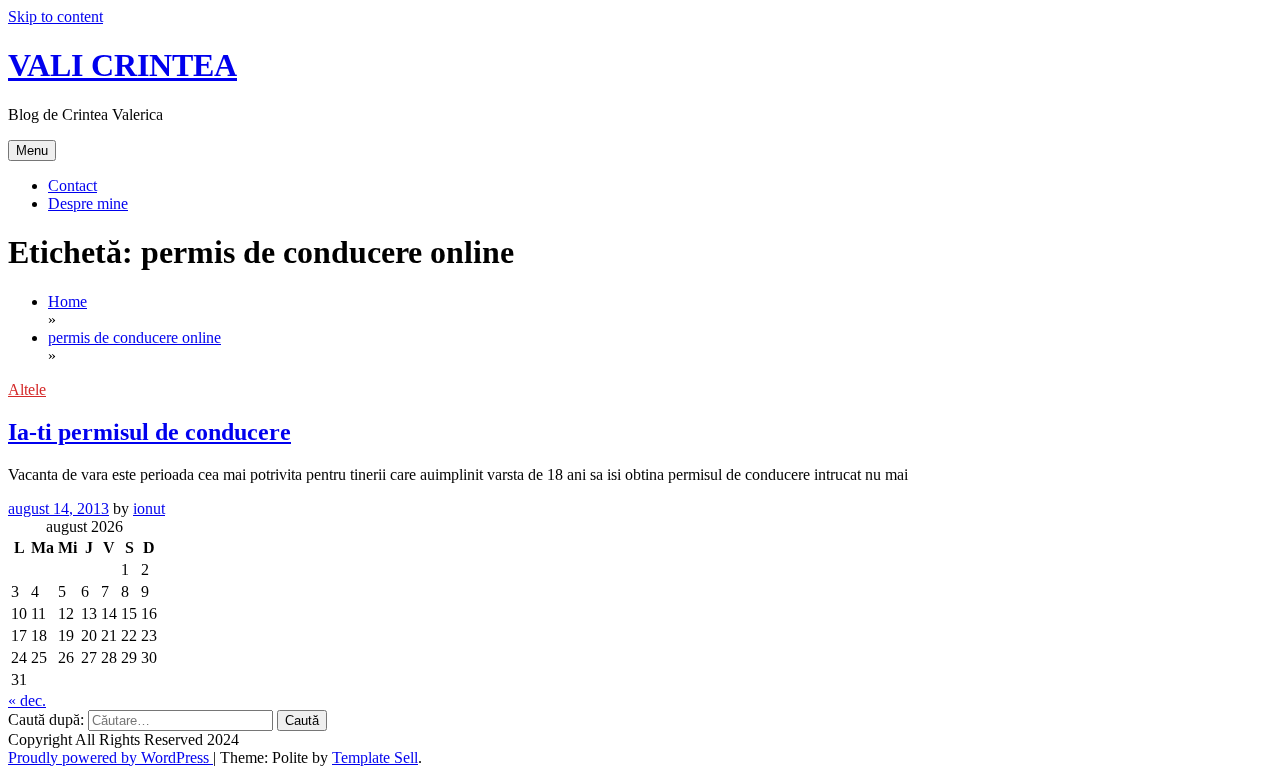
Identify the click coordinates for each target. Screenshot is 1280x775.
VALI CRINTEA (122, 65)
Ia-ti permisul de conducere (149, 432)
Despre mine (88, 203)
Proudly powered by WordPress (110, 757)
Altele (27, 389)
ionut (149, 508)
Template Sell (375, 757)
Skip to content (55, 16)
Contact (72, 185)
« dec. (27, 700)
